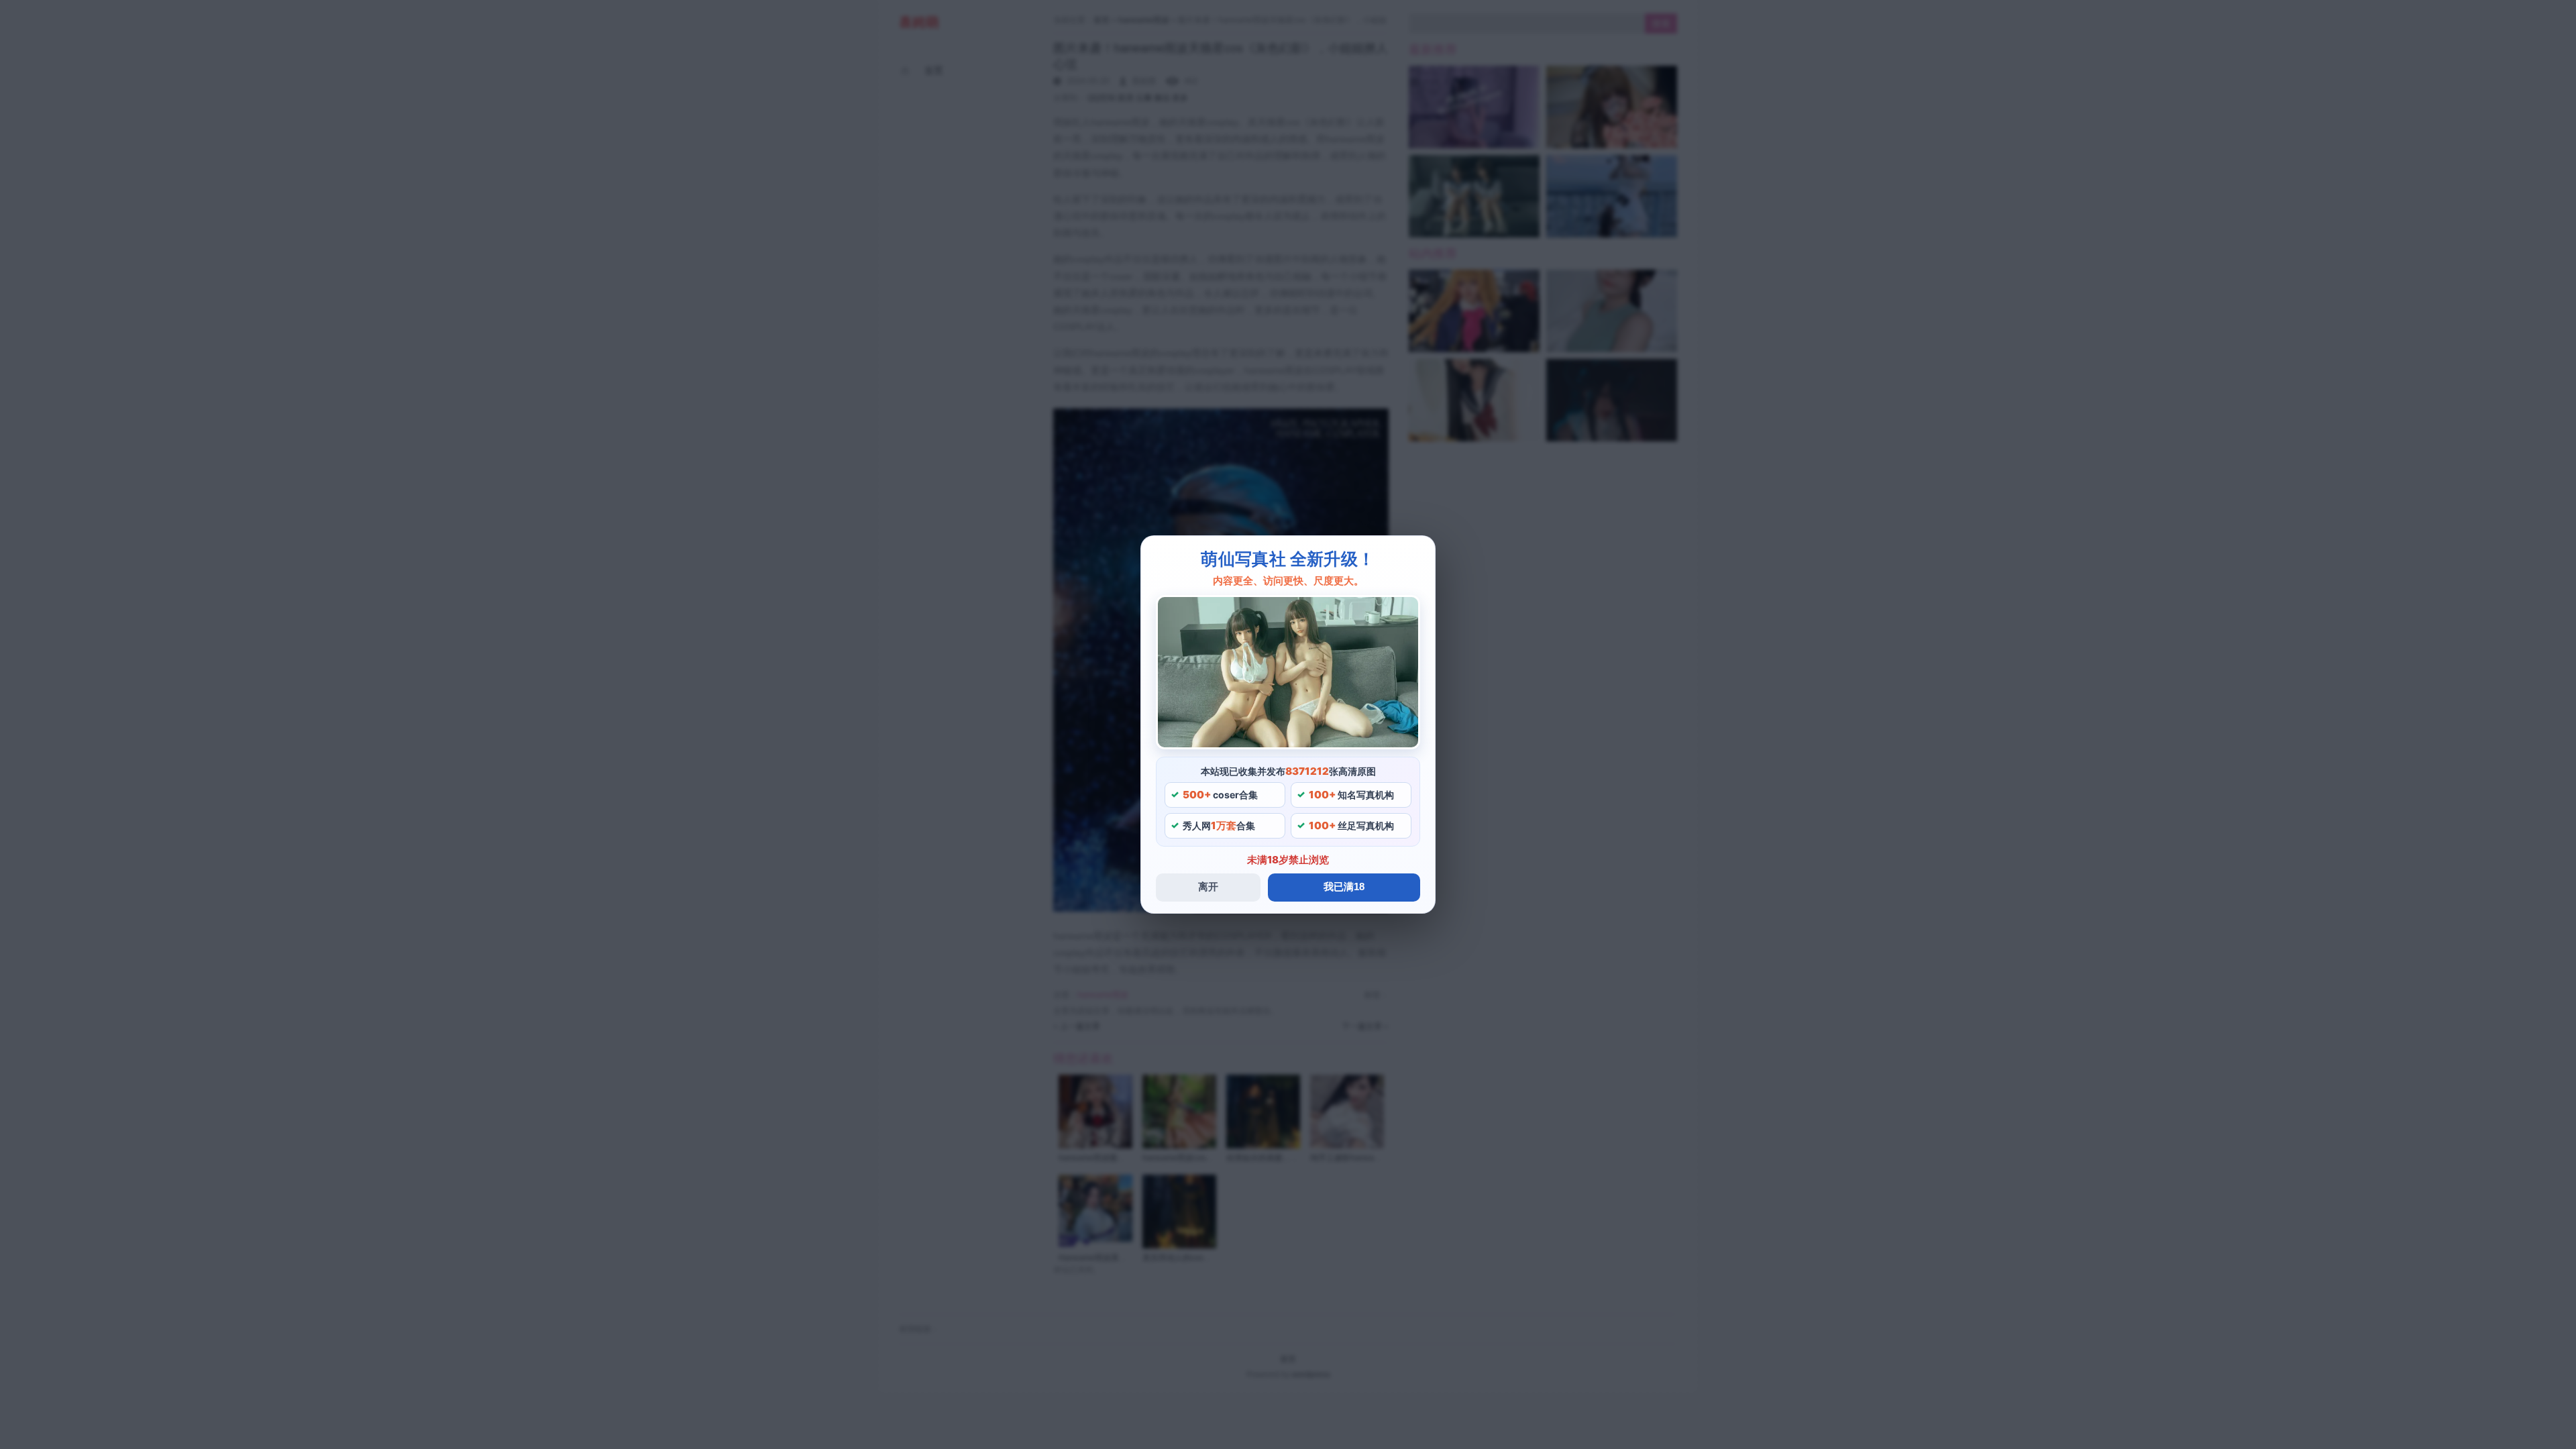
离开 (1208, 887)
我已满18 (1344, 887)
